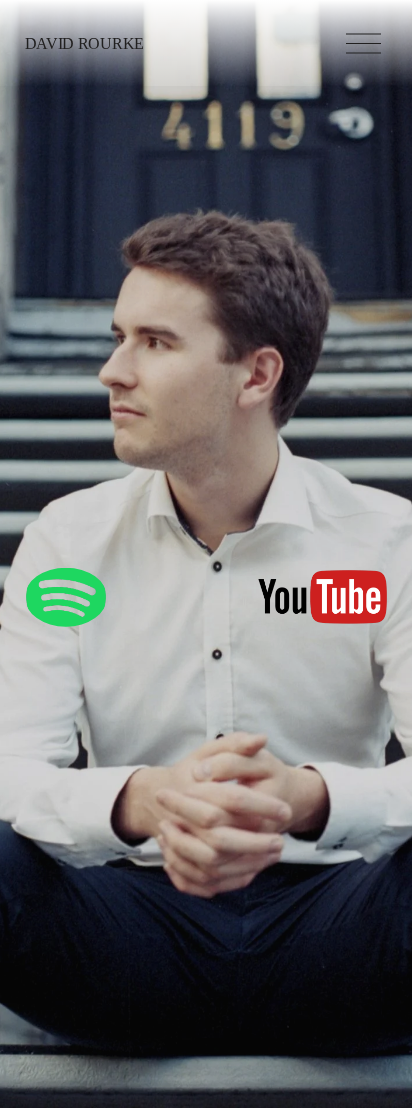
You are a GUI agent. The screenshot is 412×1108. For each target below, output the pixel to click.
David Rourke (84, 43)
